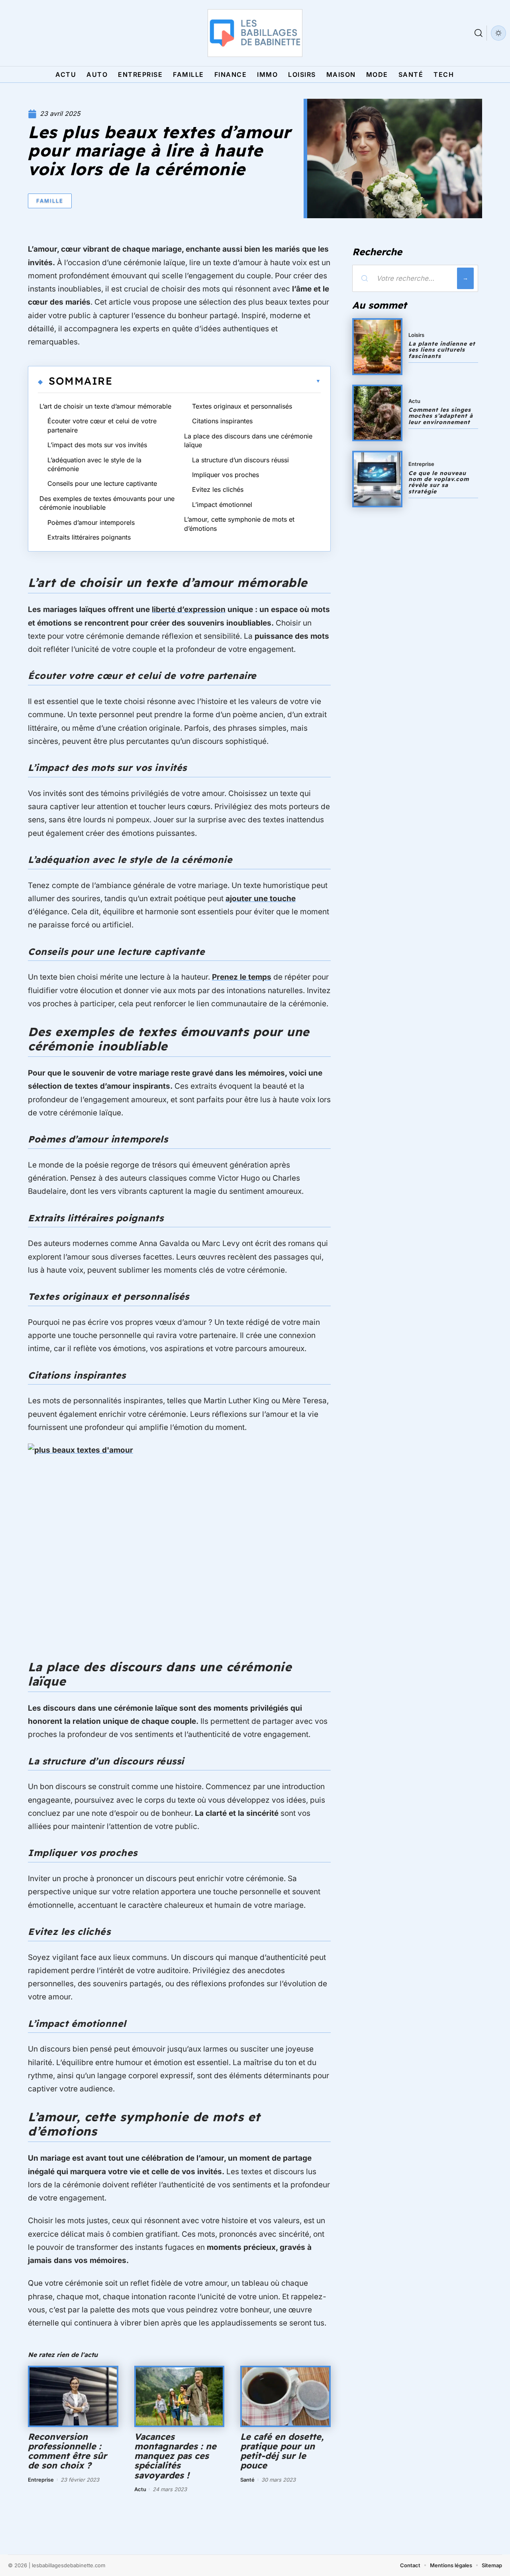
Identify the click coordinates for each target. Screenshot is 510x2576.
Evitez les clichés (218, 489)
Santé (247, 2480)
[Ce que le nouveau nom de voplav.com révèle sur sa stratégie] (377, 479)
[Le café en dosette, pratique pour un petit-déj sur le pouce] (285, 2396)
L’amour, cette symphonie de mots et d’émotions (239, 524)
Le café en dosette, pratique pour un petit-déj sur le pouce (282, 2451)
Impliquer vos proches (226, 475)
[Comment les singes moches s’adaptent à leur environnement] (377, 413)
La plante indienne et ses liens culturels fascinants (442, 350)
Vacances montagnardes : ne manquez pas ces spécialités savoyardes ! (175, 2456)
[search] (479, 33)
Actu (140, 2489)
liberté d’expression (189, 609)
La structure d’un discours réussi (240, 460)
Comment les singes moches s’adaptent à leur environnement (441, 416)
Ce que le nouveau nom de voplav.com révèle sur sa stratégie (439, 482)
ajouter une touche (261, 899)
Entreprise (41, 2480)
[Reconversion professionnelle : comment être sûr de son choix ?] (73, 2396)
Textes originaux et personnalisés (242, 406)
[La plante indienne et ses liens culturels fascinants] (377, 346)
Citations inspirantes (222, 421)
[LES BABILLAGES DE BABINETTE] (255, 33)
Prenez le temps (242, 977)
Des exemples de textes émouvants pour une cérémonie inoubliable (107, 503)
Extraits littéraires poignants (89, 537)
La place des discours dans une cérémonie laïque (248, 440)
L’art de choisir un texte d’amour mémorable (105, 406)
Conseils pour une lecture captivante (102, 483)
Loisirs (416, 335)
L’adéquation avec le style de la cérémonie (94, 464)
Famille (50, 201)
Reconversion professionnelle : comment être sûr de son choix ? (67, 2451)
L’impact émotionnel (222, 505)
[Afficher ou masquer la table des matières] (217, 381)
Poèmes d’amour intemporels (91, 522)
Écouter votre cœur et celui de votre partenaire (102, 425)
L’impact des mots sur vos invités (97, 445)
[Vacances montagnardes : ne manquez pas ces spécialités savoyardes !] (179, 2396)
